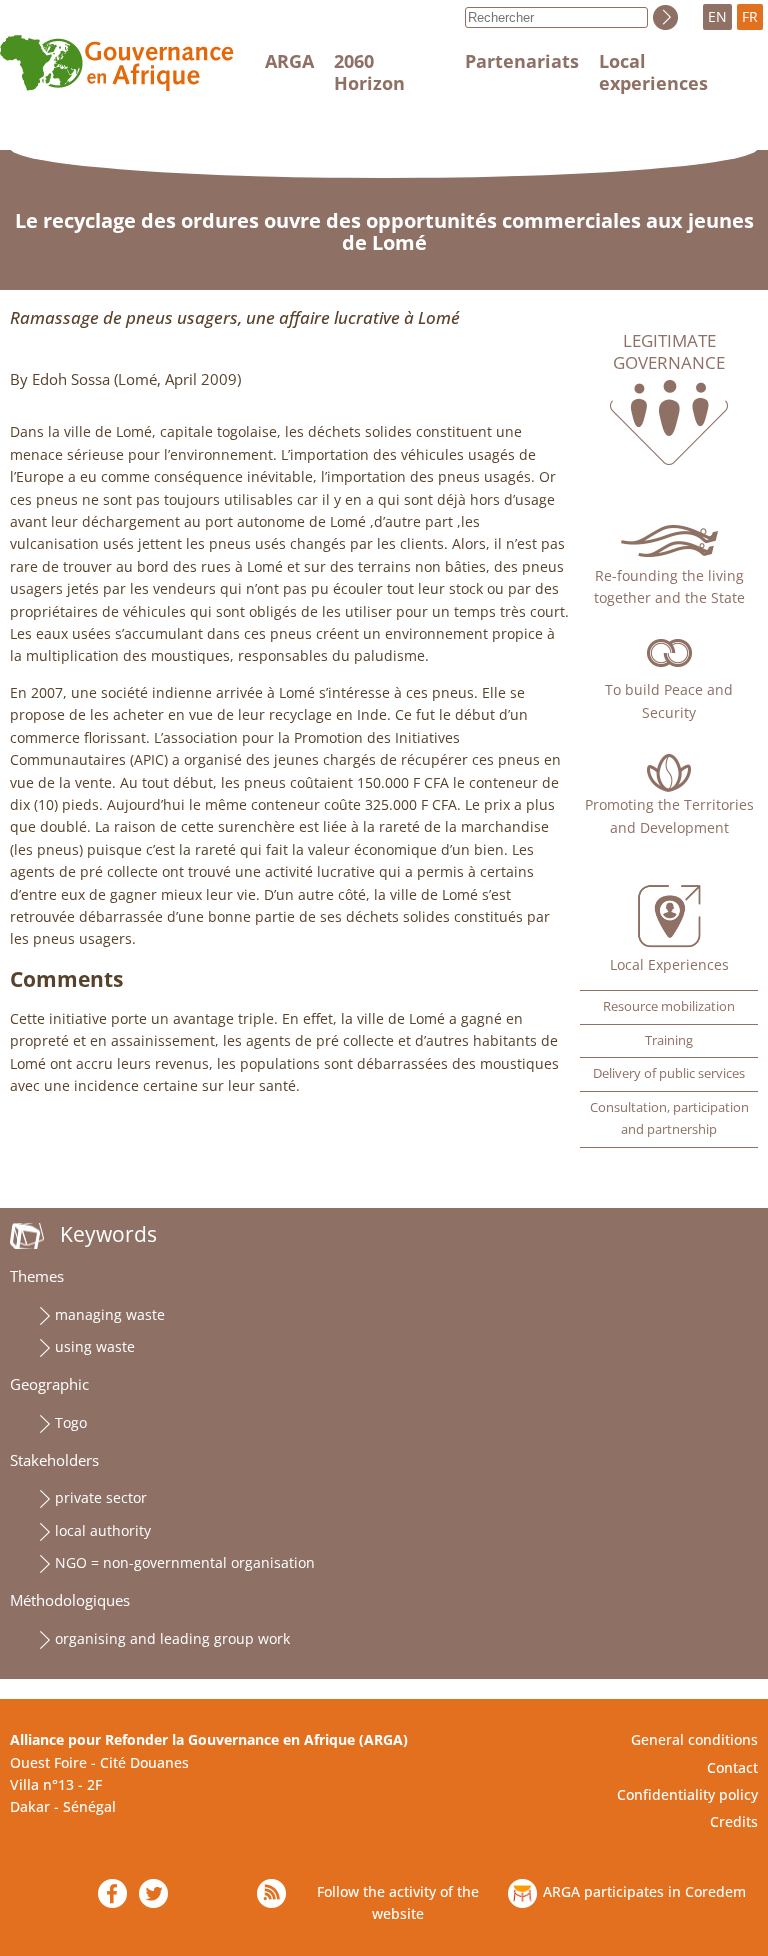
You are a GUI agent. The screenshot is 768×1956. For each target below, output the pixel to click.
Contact (732, 1767)
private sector (101, 1497)
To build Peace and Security (669, 700)
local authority (103, 1530)
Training (669, 1040)
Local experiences (653, 72)
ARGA (289, 61)
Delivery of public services (669, 1073)
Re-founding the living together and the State (669, 586)
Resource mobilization (669, 1006)
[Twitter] (153, 1893)
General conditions (694, 1739)
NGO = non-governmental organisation (185, 1562)
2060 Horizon (369, 72)
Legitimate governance (669, 352)
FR (750, 16)
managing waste (110, 1314)
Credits (734, 1821)
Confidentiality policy (687, 1794)
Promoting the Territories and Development (669, 815)
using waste (95, 1346)
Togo (71, 1422)
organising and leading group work (172, 1638)
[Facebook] (112, 1893)
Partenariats (522, 61)
